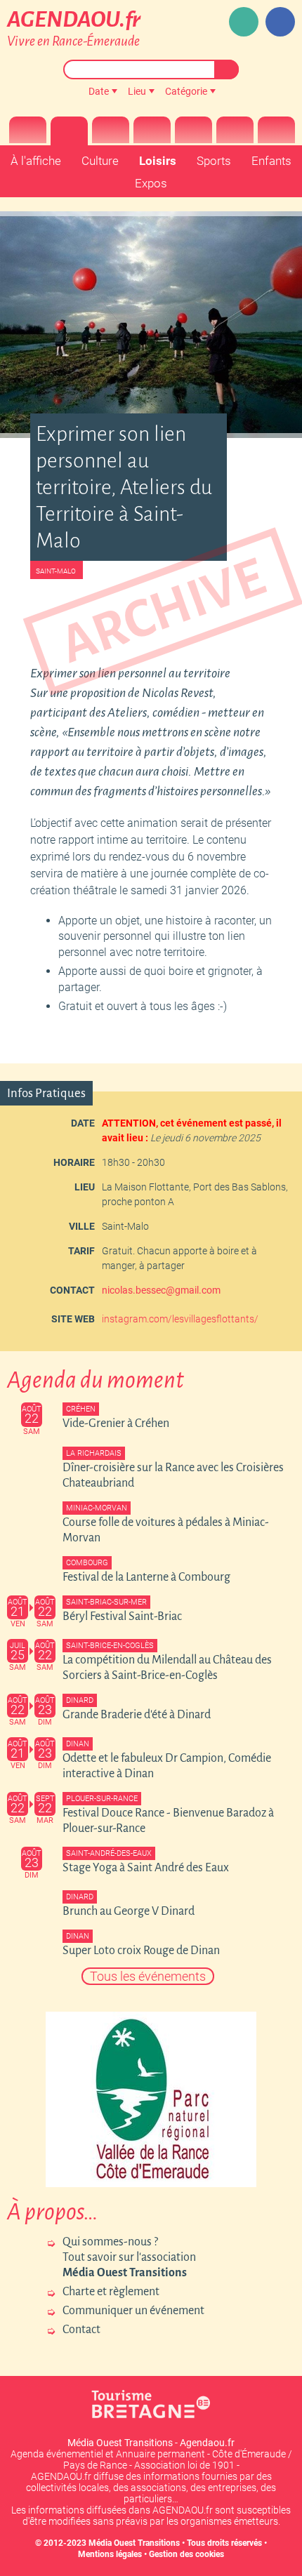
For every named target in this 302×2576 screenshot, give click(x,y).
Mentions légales (110, 2554)
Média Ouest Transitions (134, 2543)
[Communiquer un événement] (244, 22)
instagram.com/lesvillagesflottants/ (180, 1319)
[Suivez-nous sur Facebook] (280, 22)
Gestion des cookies (186, 2554)
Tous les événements (148, 1976)
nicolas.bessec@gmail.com (161, 1290)
